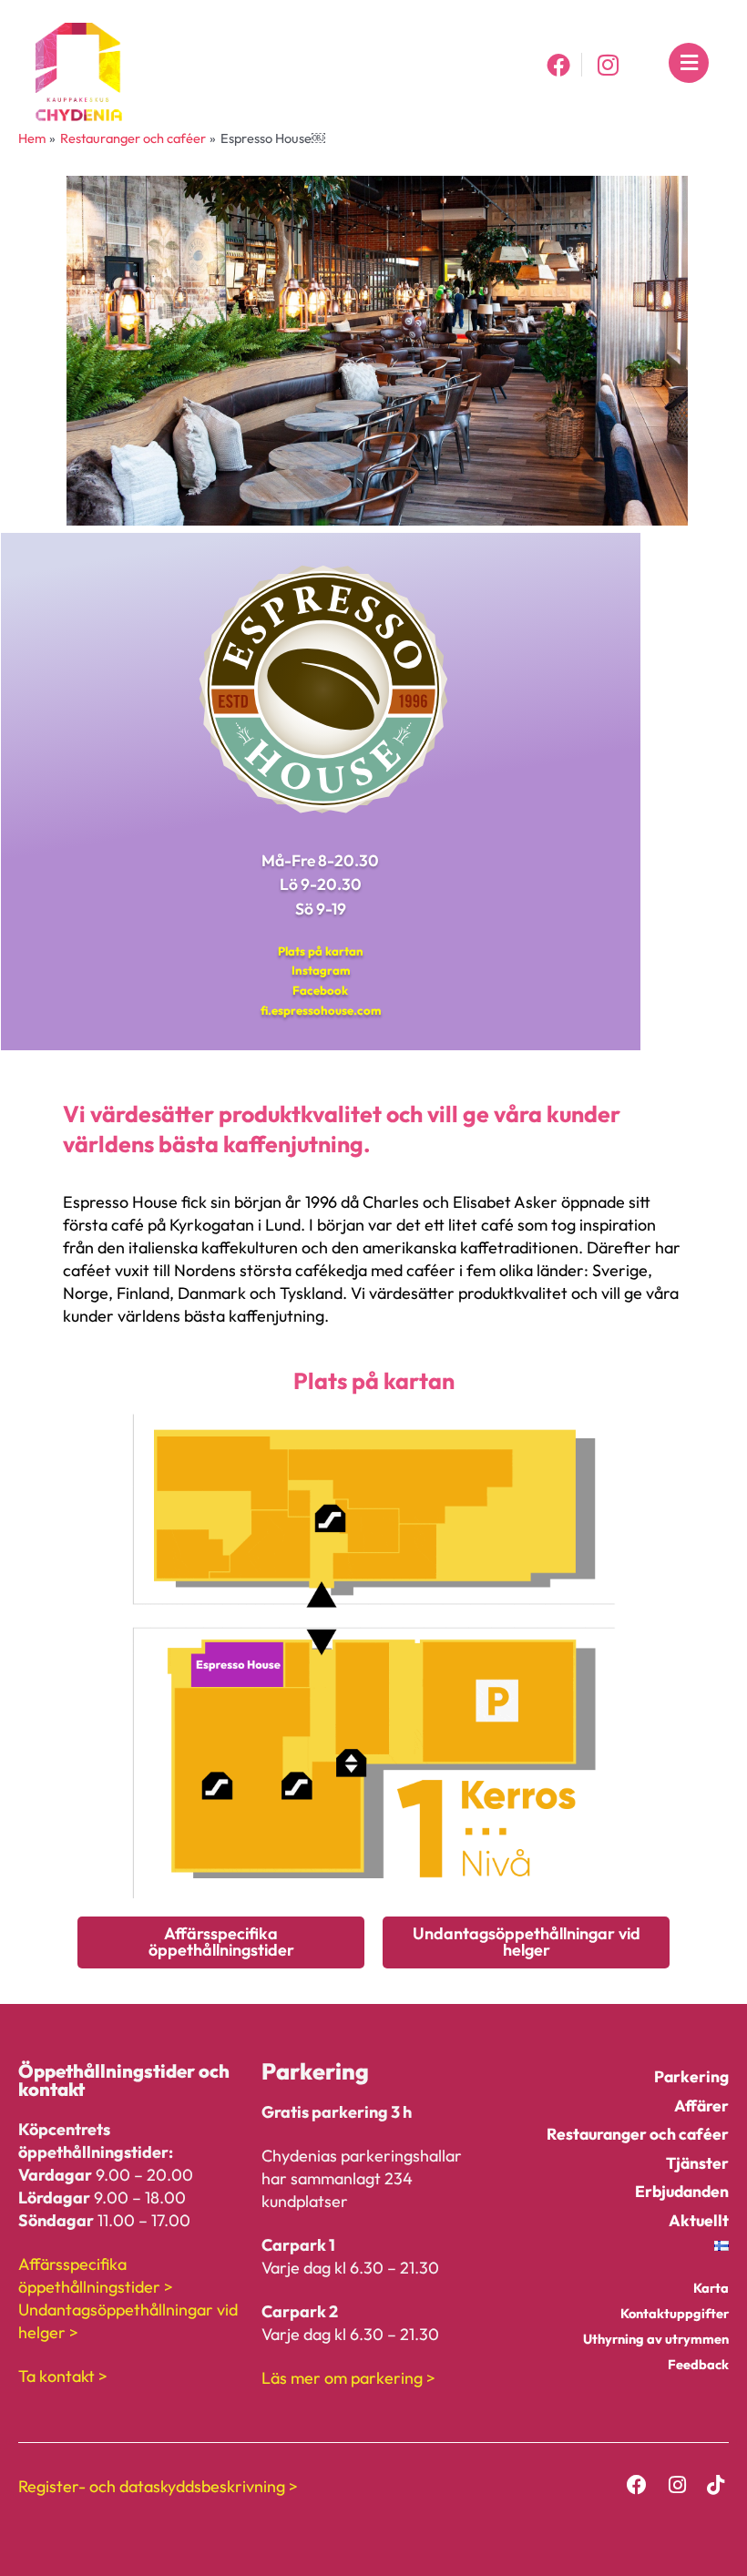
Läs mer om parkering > (348, 2378)
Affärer (701, 2106)
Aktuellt (699, 2220)
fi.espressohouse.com (321, 1010)
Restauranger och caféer (638, 2134)
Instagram (321, 970)
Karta (711, 2288)
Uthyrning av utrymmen (656, 2339)
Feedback (698, 2364)
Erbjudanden (682, 2191)
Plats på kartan (321, 951)
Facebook (320, 990)
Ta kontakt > (63, 2376)
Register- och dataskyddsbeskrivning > (158, 2486)
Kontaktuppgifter (675, 2313)
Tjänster (697, 2163)
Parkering (691, 2076)
